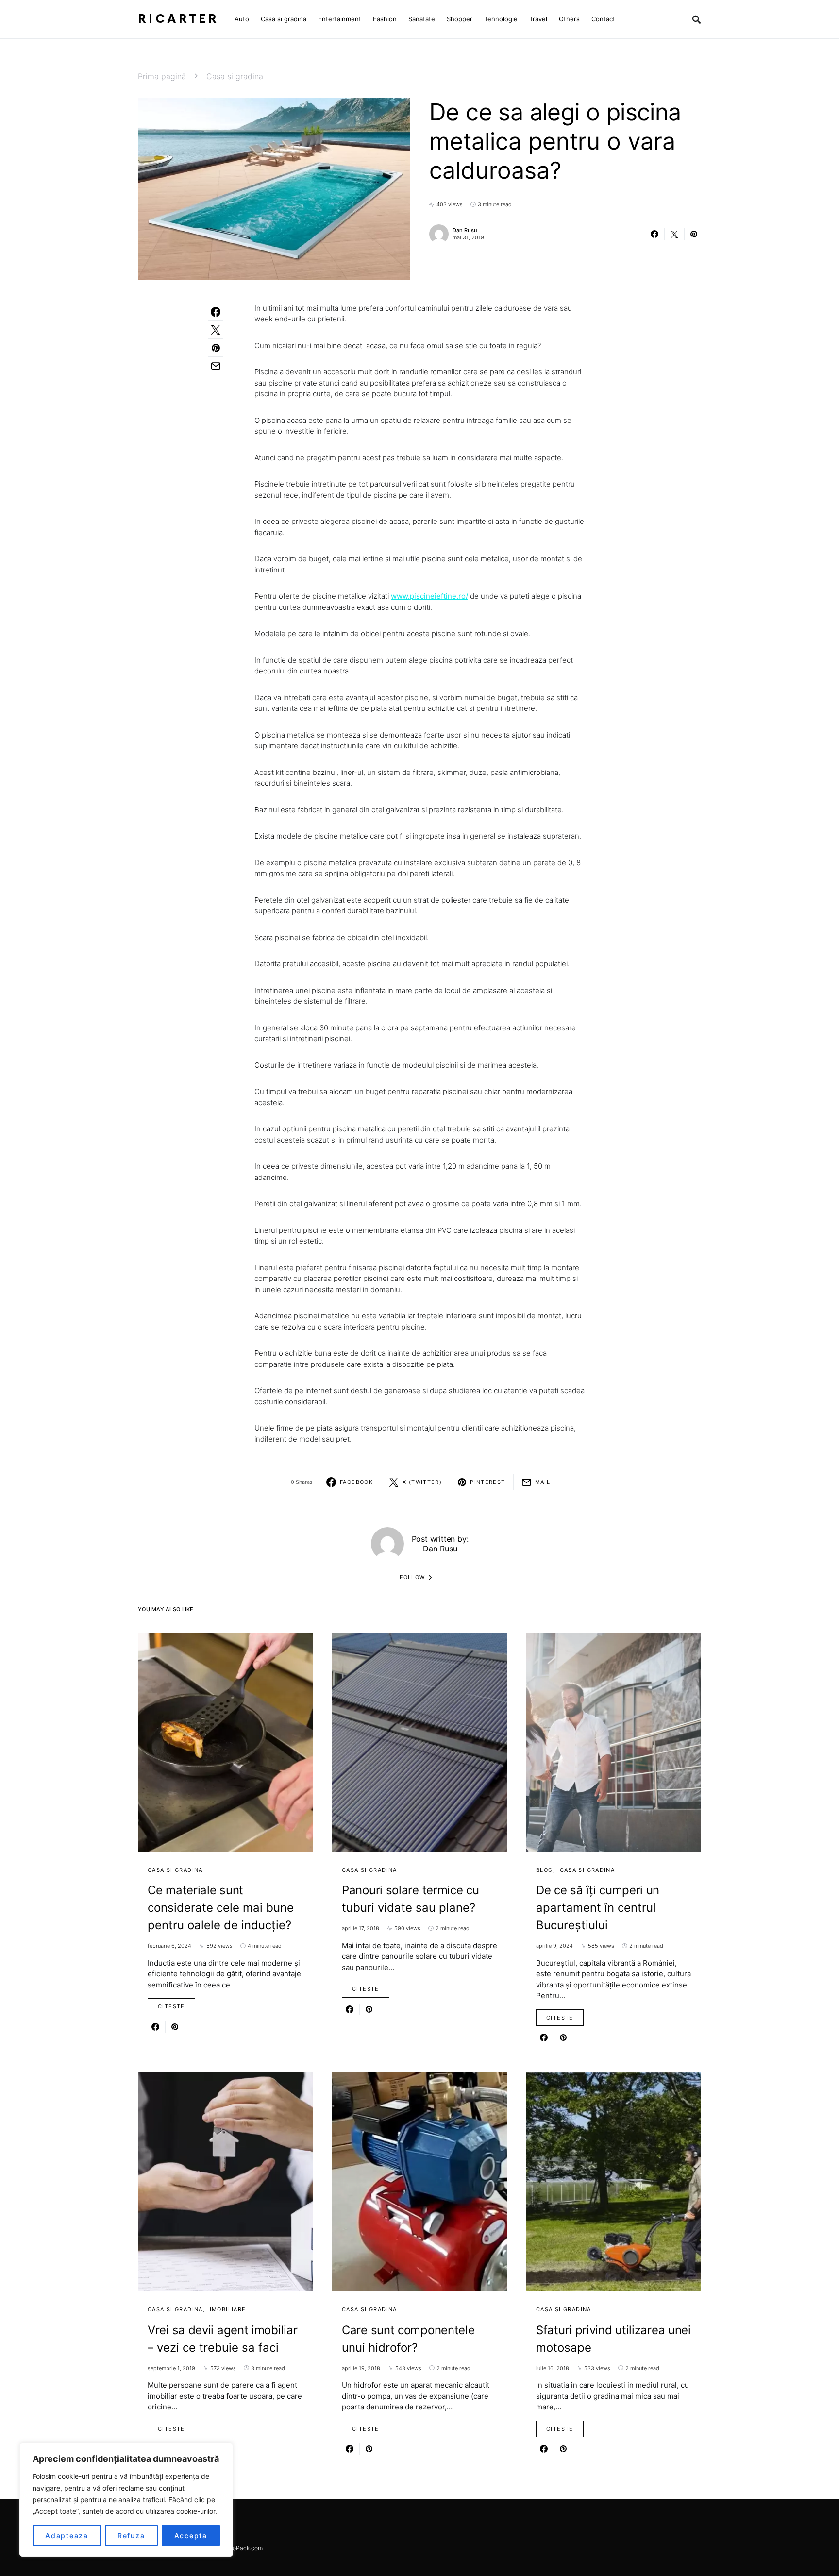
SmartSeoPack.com (236, 2548)
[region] (126, 2500)
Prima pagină (162, 76)
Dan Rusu (465, 230)
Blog (545, 1870)
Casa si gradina (235, 76)
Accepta (191, 2535)
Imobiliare (228, 2309)
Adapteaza (67, 2535)
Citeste (171, 2006)
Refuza (131, 2535)
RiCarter (178, 19)
